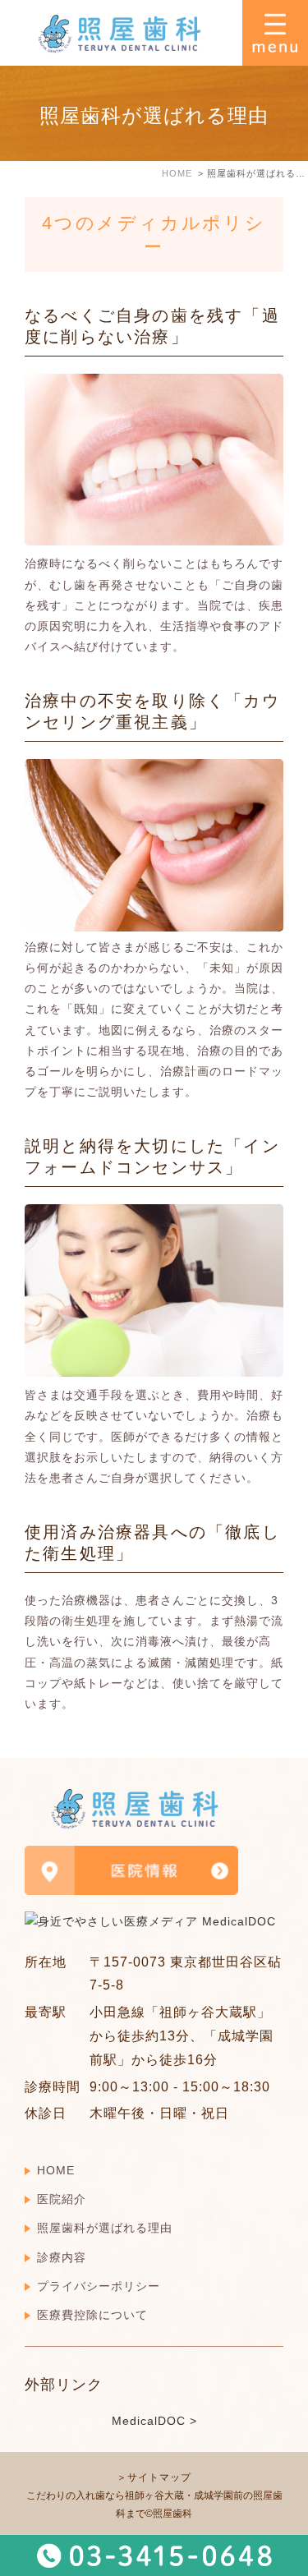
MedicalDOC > (154, 2421)
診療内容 (62, 2257)
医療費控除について (92, 2315)
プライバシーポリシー (99, 2286)
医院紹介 (62, 2199)
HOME (56, 2170)
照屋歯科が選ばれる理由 (105, 2228)
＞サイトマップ (154, 2477)
